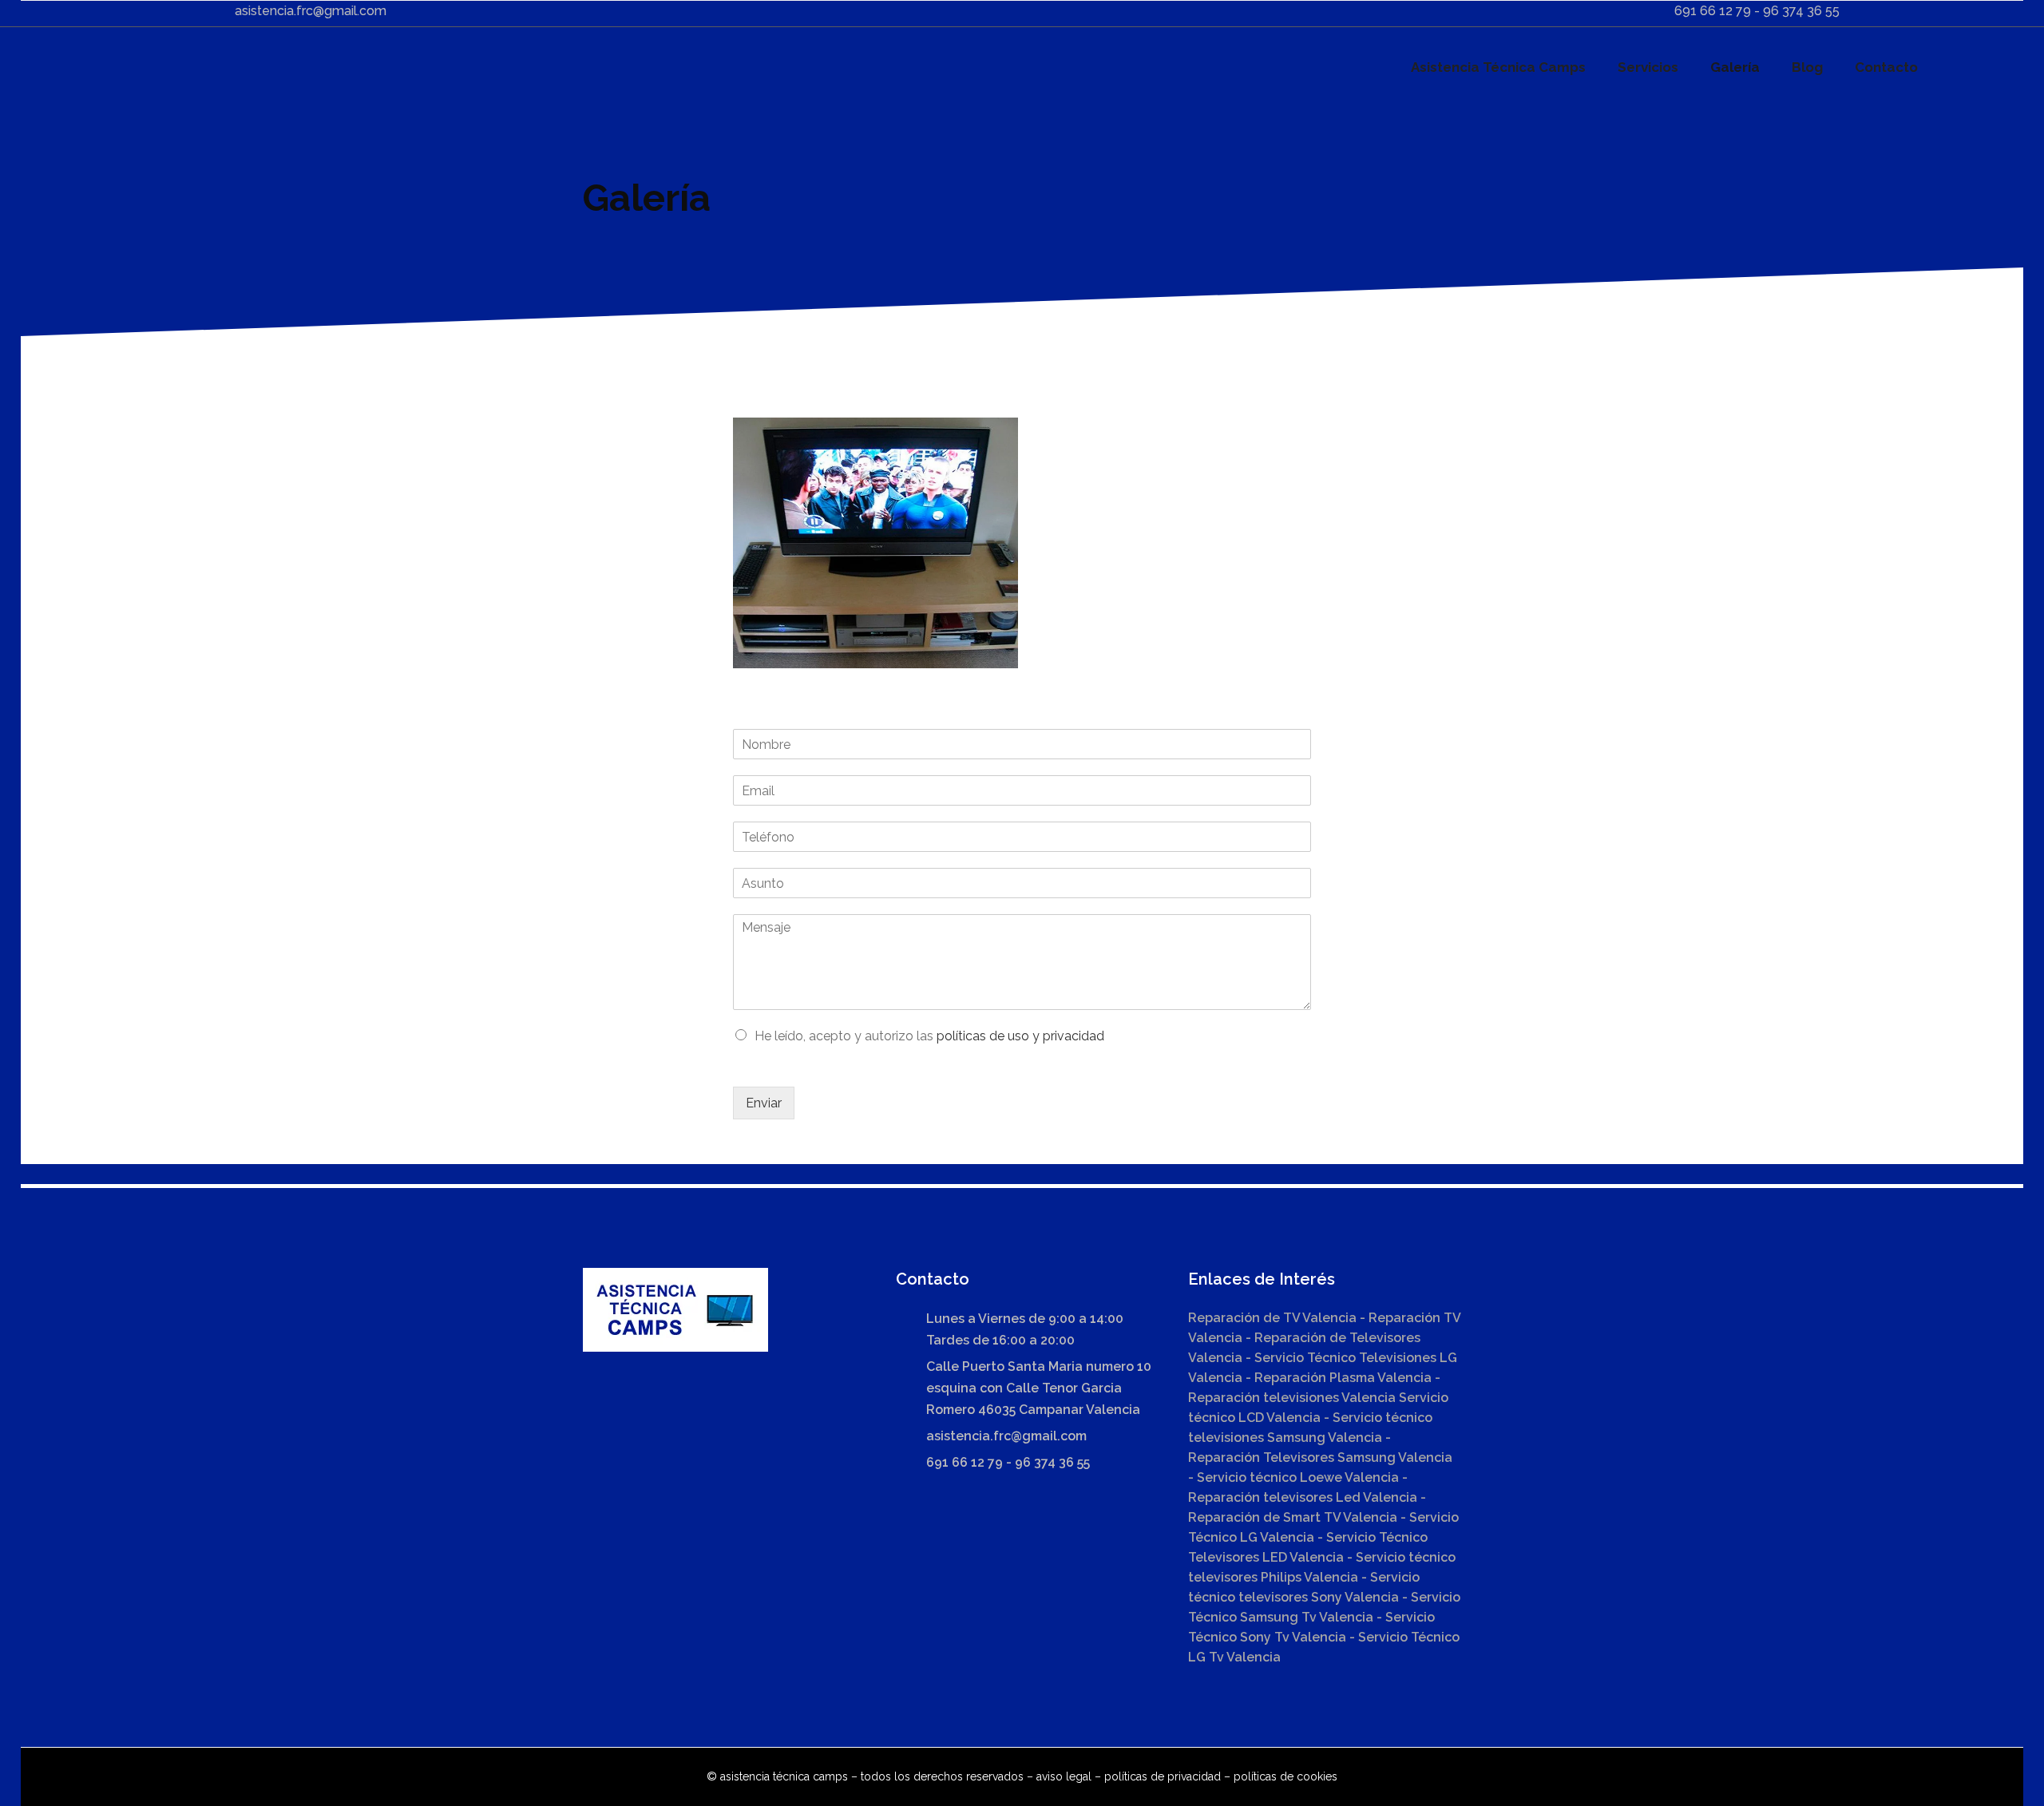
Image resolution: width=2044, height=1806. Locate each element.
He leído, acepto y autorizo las (929, 1036)
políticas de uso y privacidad (1020, 1036)
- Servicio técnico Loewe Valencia (1295, 1477)
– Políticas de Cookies (1279, 1776)
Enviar (764, 1103)
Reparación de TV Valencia (1272, 1318)
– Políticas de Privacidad (1156, 1776)
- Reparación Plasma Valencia (1339, 1378)
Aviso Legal (1064, 1776)
